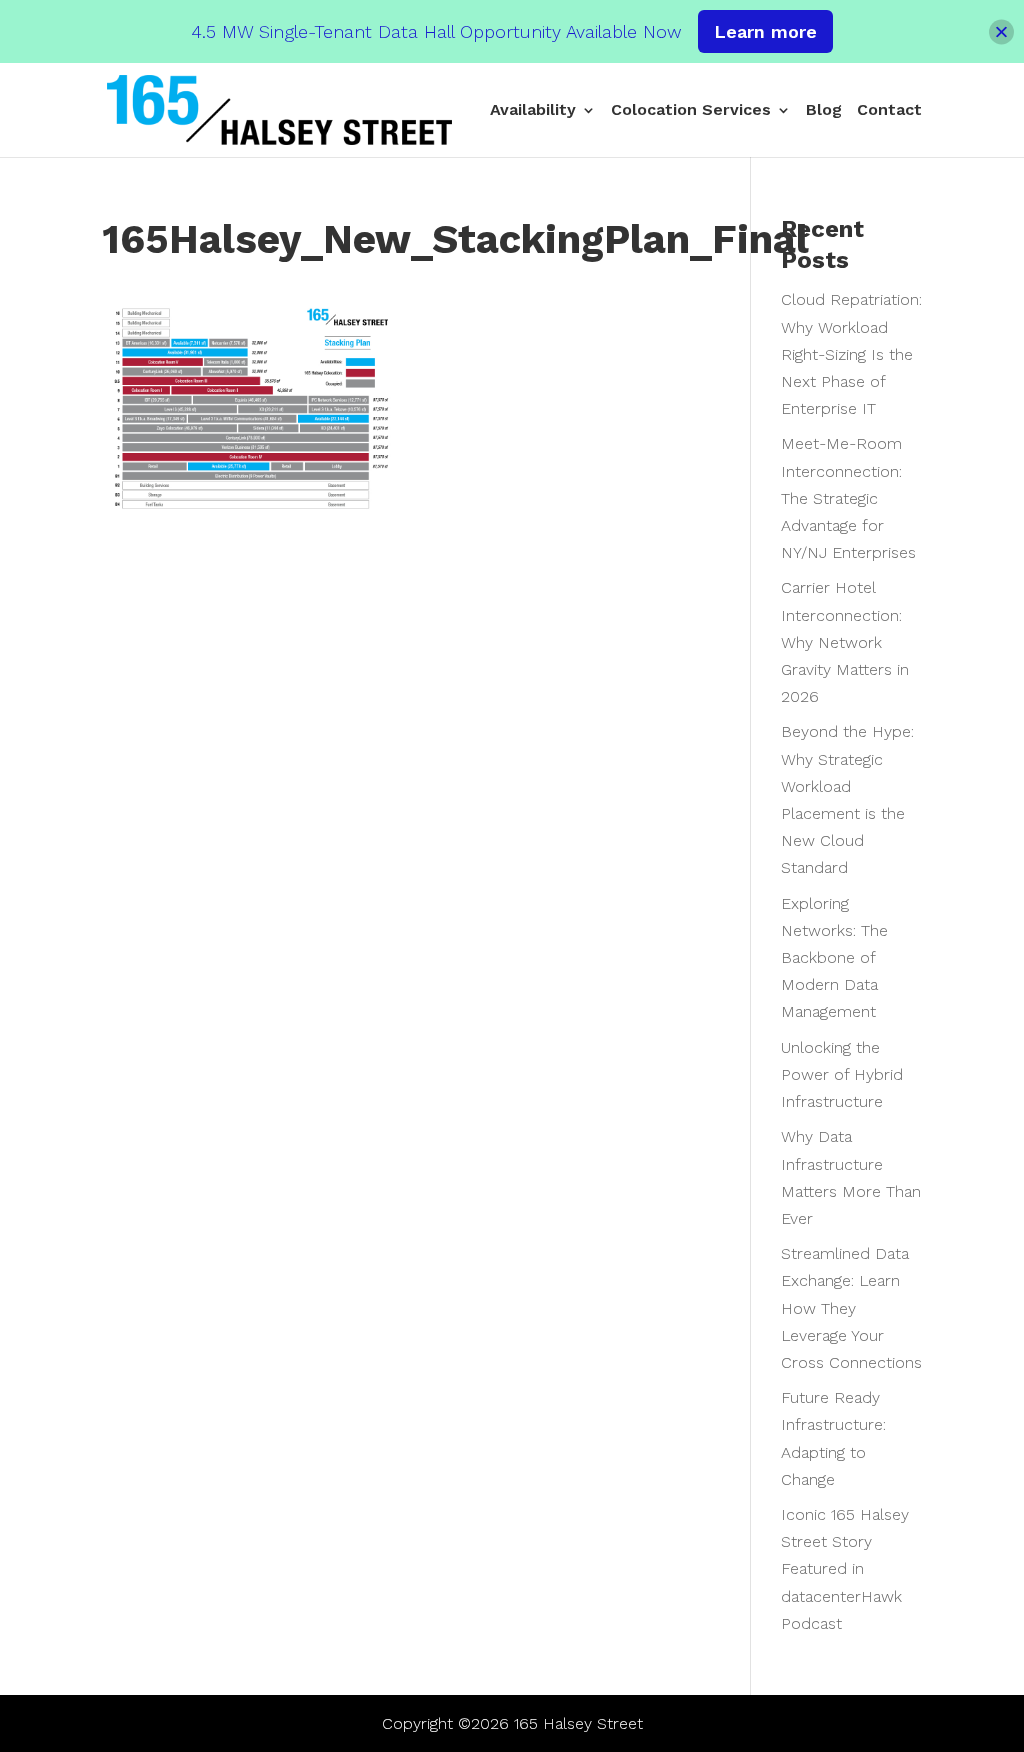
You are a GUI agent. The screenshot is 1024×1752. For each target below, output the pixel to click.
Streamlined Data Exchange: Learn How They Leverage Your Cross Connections (851, 1308)
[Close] (1001, 31)
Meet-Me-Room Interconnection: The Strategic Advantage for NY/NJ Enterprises (848, 498)
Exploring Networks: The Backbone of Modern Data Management (834, 958)
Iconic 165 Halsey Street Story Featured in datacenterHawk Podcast (845, 1569)
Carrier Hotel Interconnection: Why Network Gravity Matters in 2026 (845, 642)
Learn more (765, 31)
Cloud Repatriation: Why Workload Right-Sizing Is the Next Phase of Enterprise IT (851, 354)
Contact (889, 111)
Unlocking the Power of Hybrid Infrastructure (842, 1074)
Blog (824, 111)
